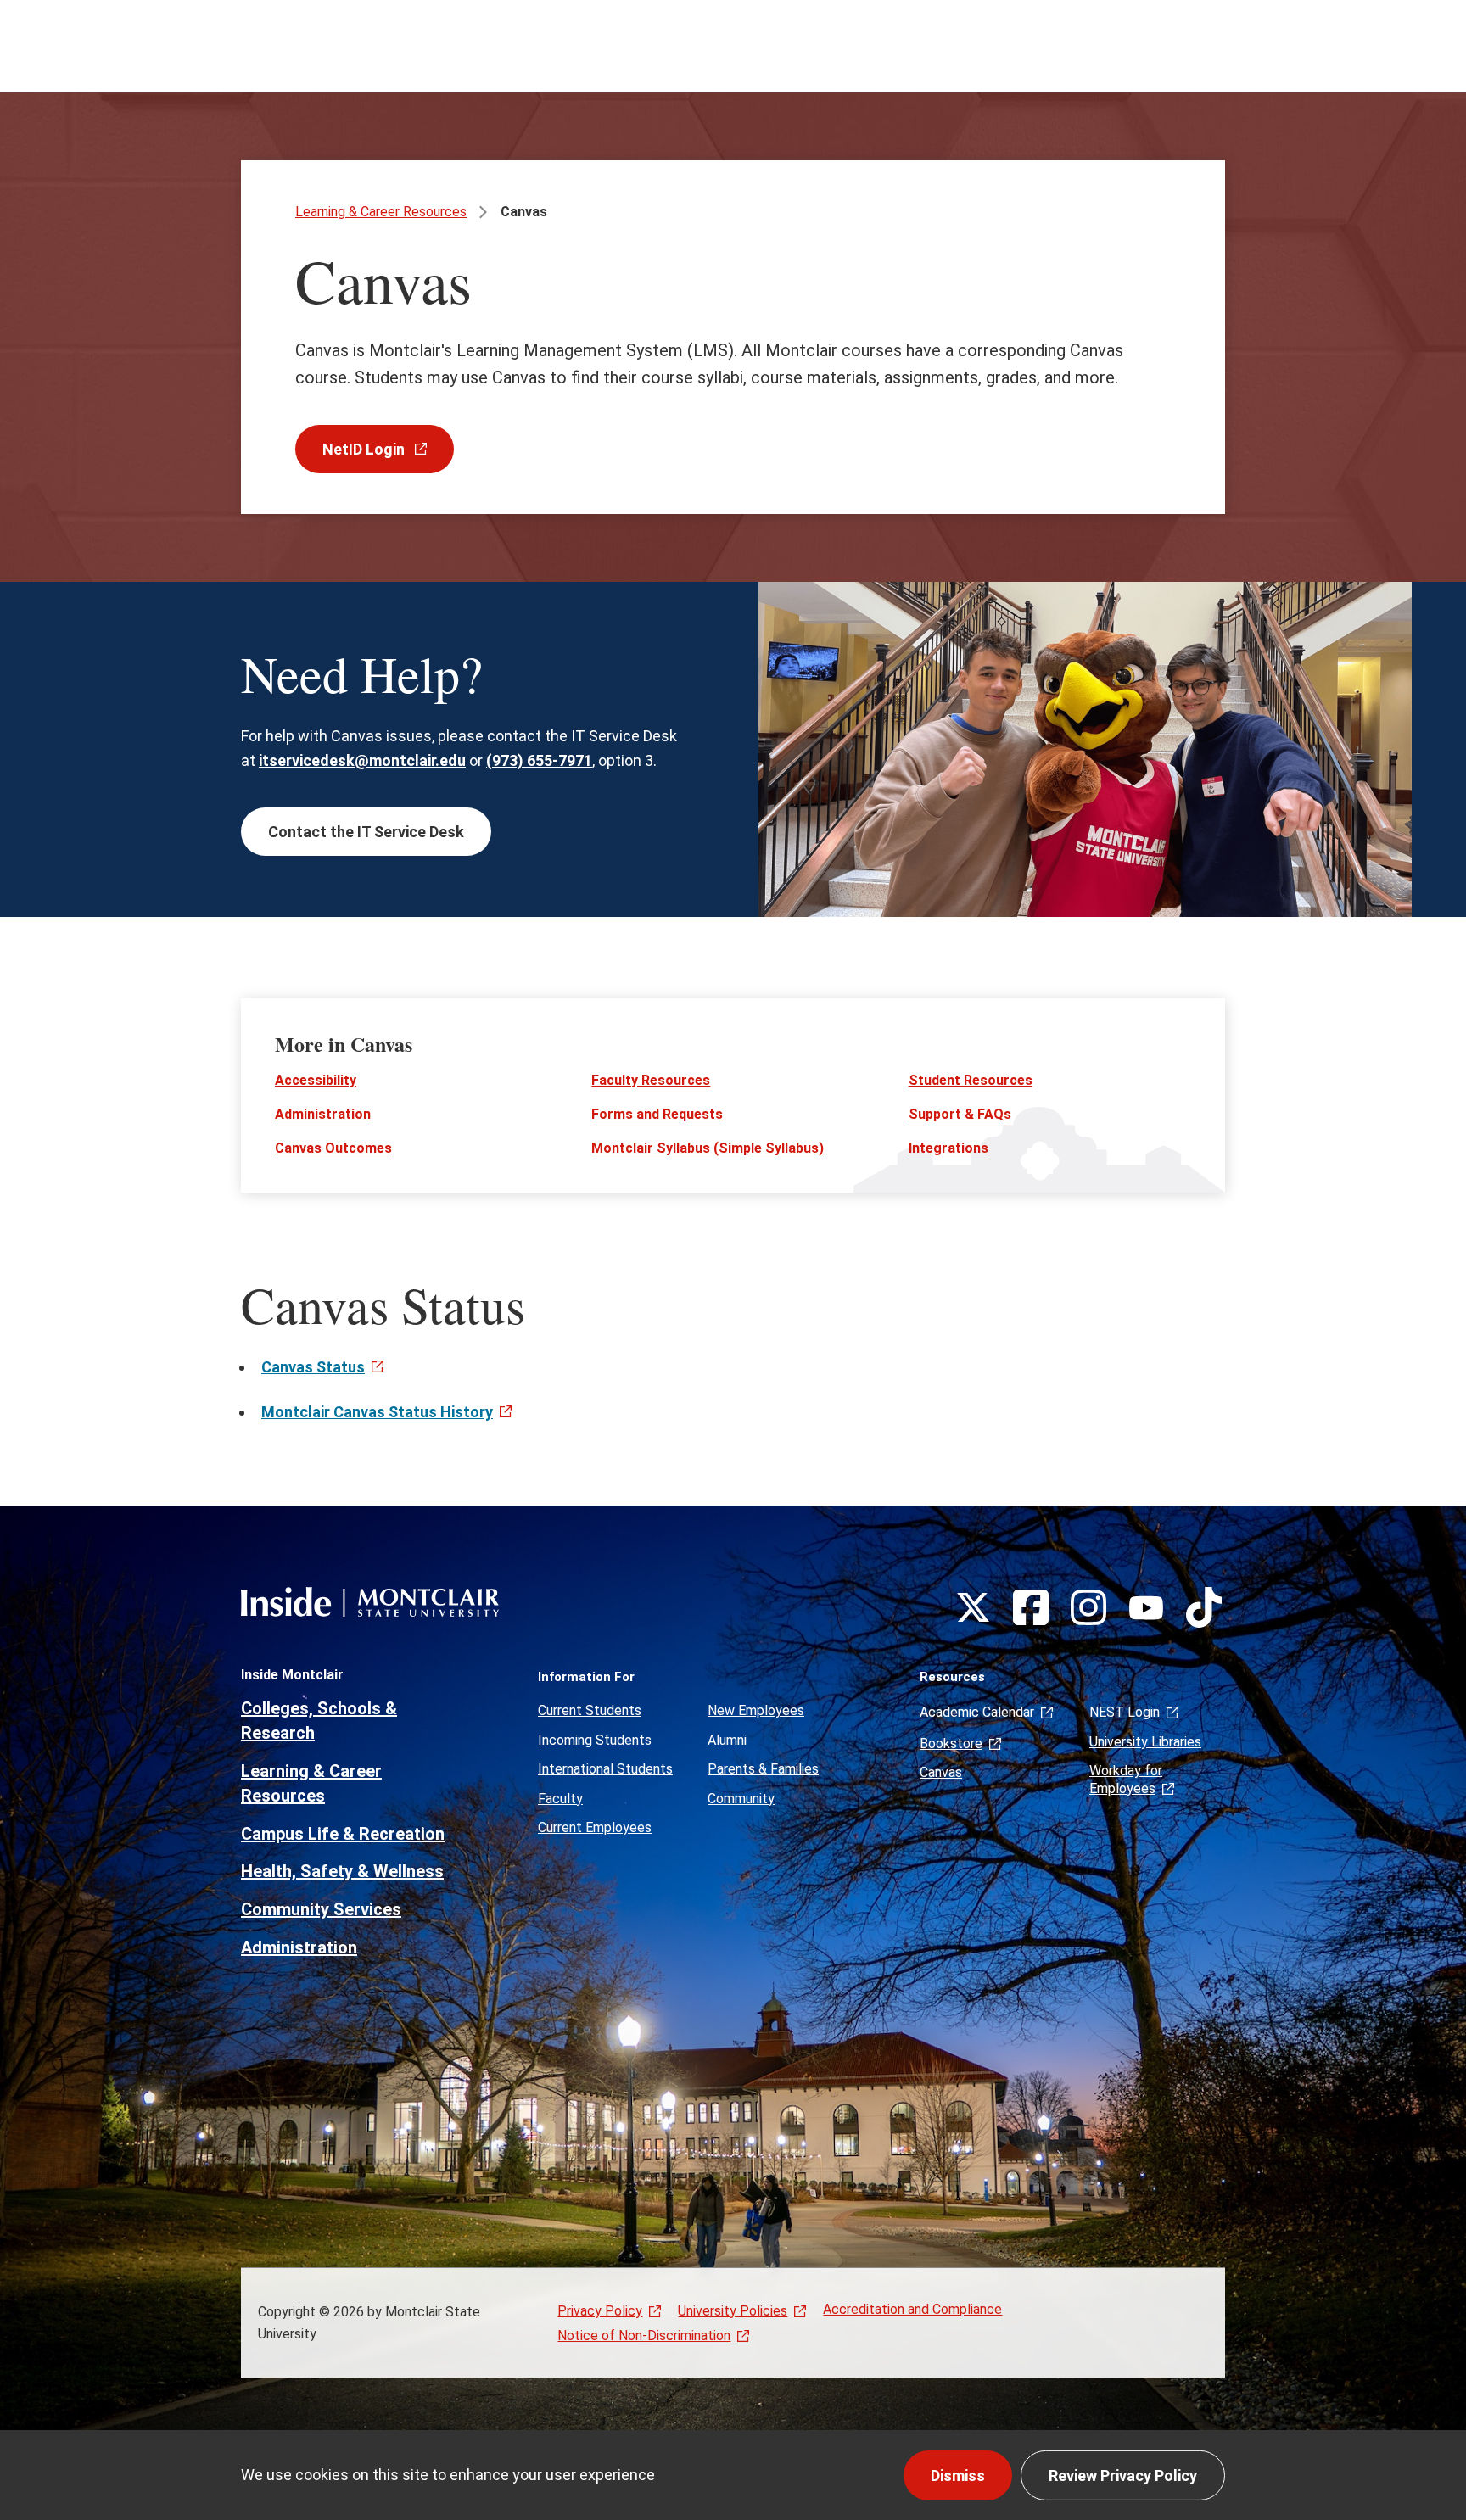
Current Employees (595, 1827)
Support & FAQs (960, 1114)
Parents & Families (763, 1769)
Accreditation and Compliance (912, 2309)
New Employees (756, 1710)
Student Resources (971, 1080)
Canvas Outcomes (333, 1148)
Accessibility (316, 1080)
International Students (605, 1769)
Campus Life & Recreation (343, 1834)
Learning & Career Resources (381, 212)
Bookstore (951, 1743)
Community (741, 1799)
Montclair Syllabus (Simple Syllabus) (708, 1148)
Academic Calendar (977, 1712)
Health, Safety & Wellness (342, 1871)
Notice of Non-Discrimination (644, 2336)
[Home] (370, 1602)
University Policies (733, 2311)
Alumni (727, 1740)
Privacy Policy (600, 2311)
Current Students (590, 1710)
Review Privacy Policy (1123, 2475)
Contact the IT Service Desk (366, 832)
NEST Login (1125, 1712)
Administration (323, 1114)
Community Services (321, 1909)
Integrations (948, 1148)
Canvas (941, 1772)
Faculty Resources (651, 1080)
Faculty (560, 1799)
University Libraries (1145, 1742)
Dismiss (958, 2475)
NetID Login (365, 449)
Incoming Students (595, 1740)
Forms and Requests (657, 1114)
